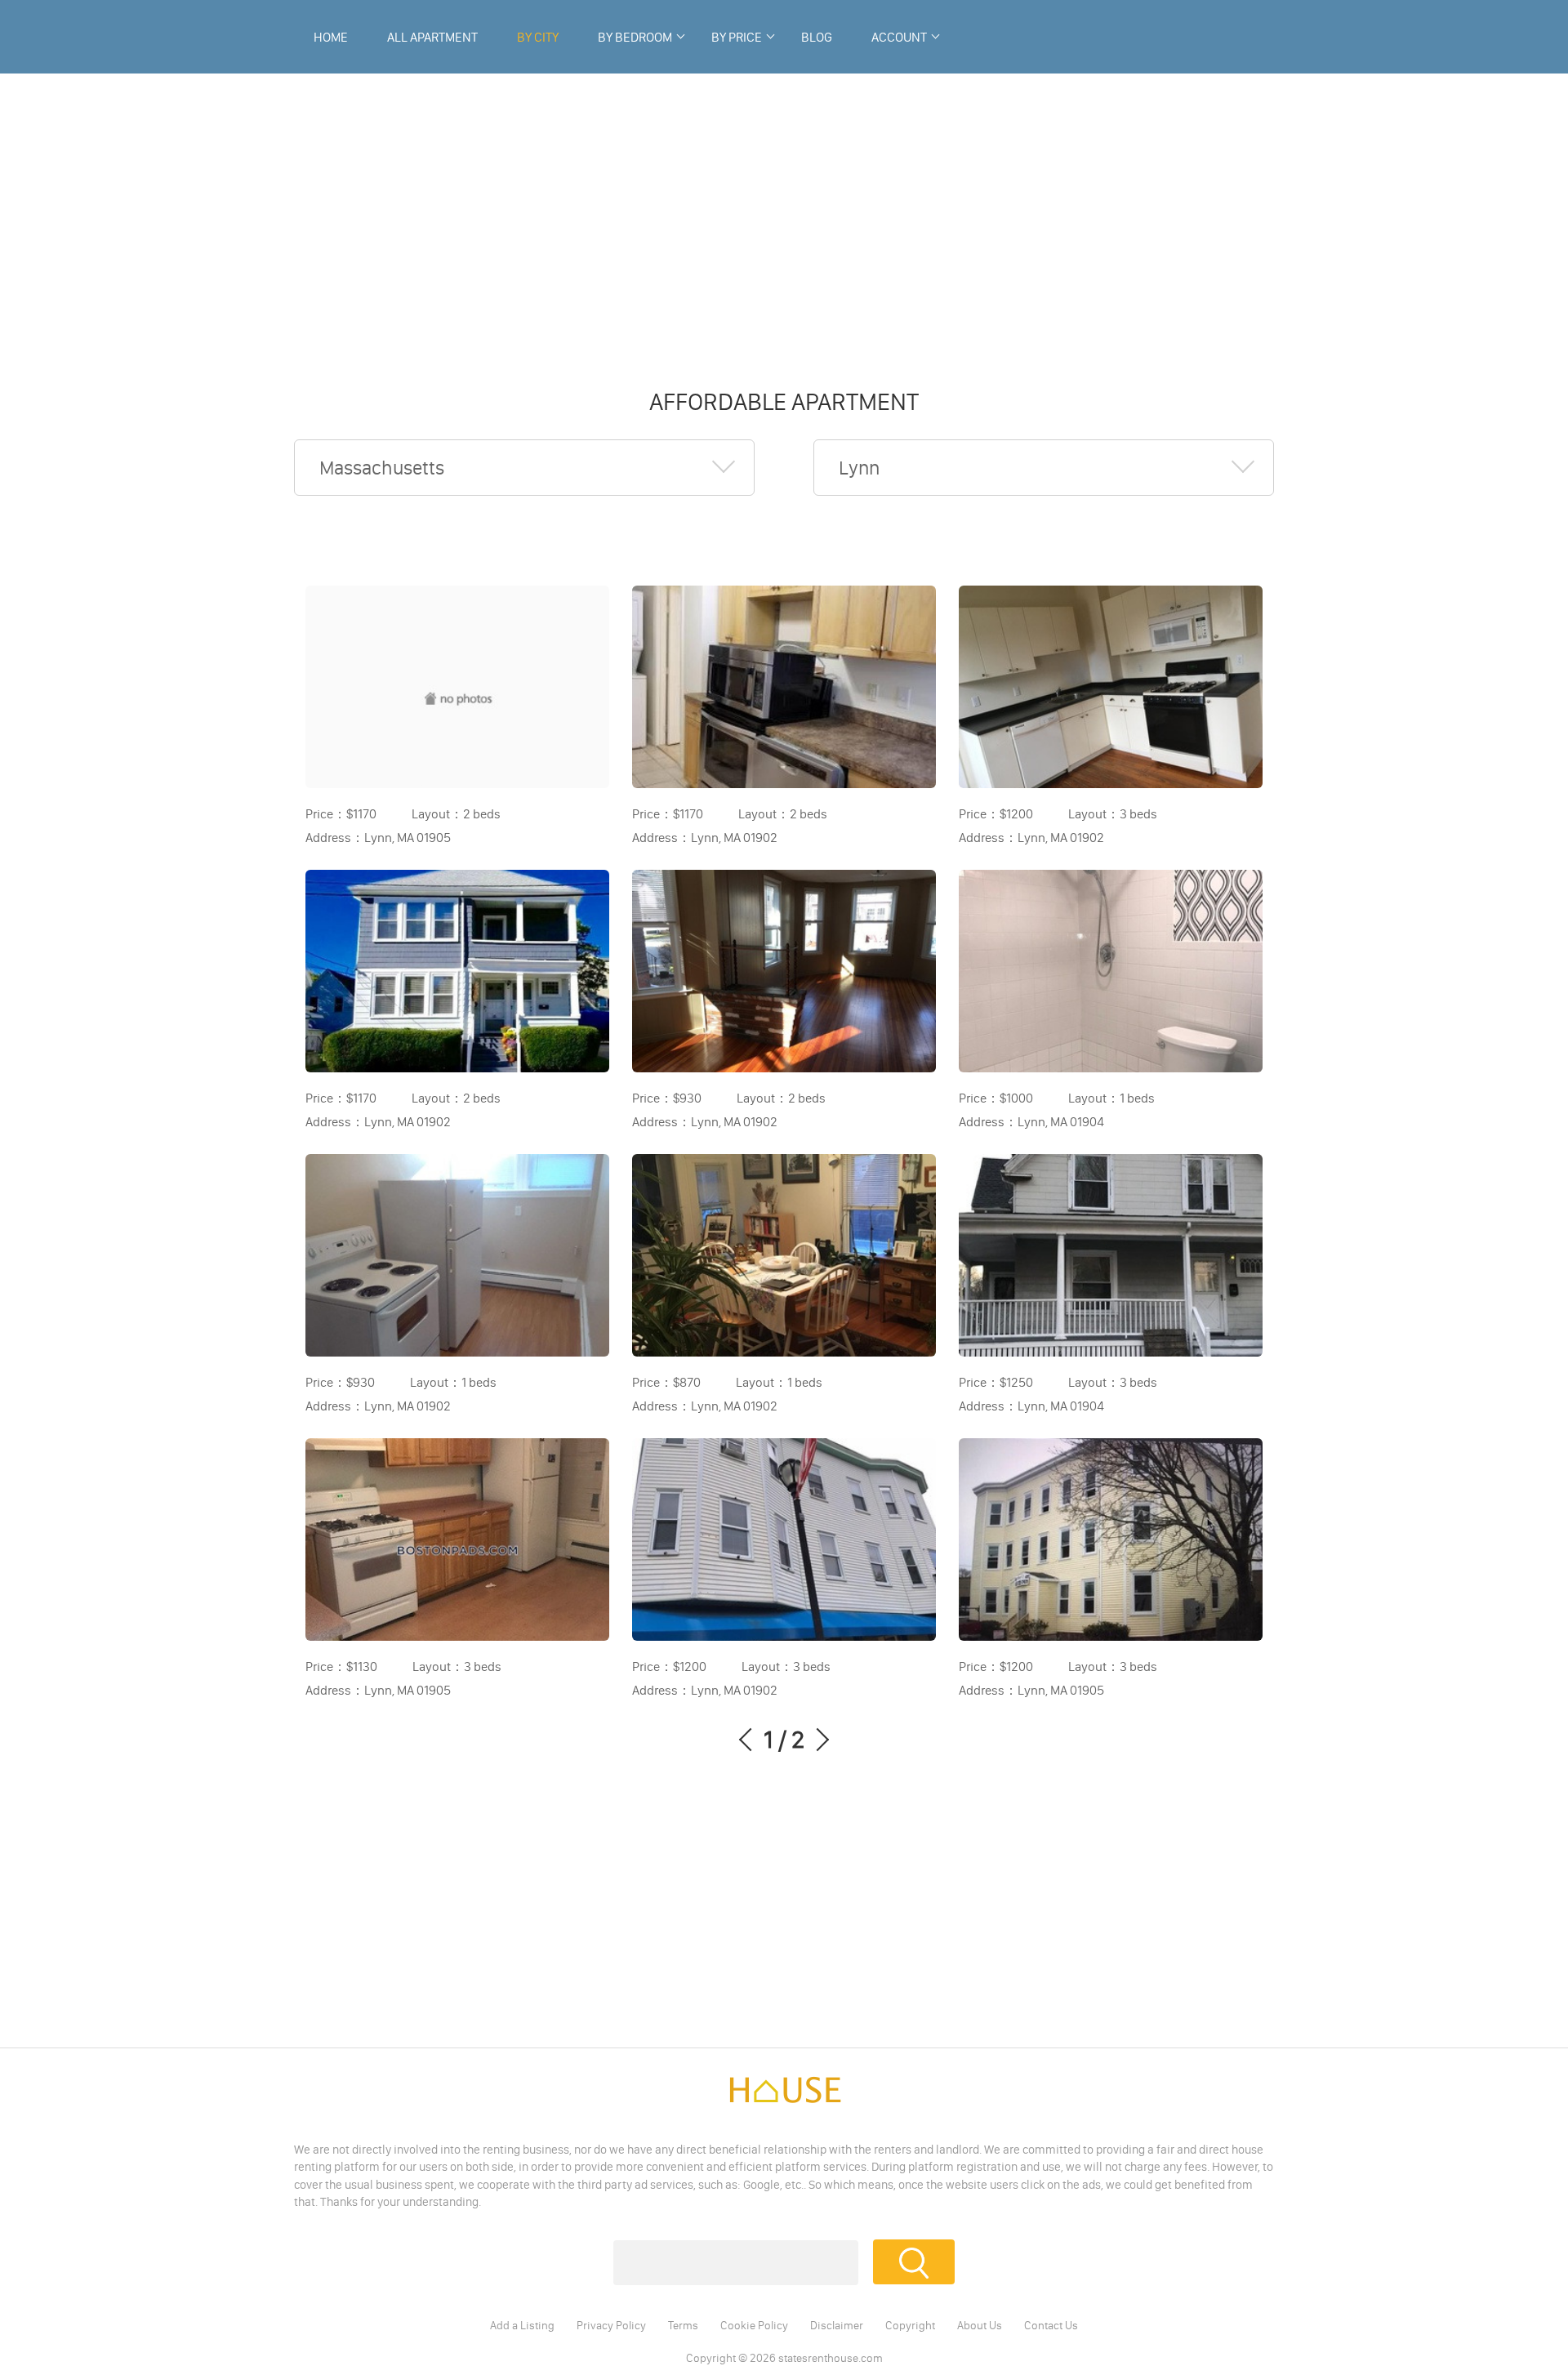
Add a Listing (522, 2325)
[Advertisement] (784, 221)
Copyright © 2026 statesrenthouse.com (784, 2358)
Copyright (910, 2325)
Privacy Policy (611, 2325)
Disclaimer (837, 2325)
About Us (980, 2325)
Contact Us (1051, 2325)
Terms (683, 2325)
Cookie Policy (754, 2325)
